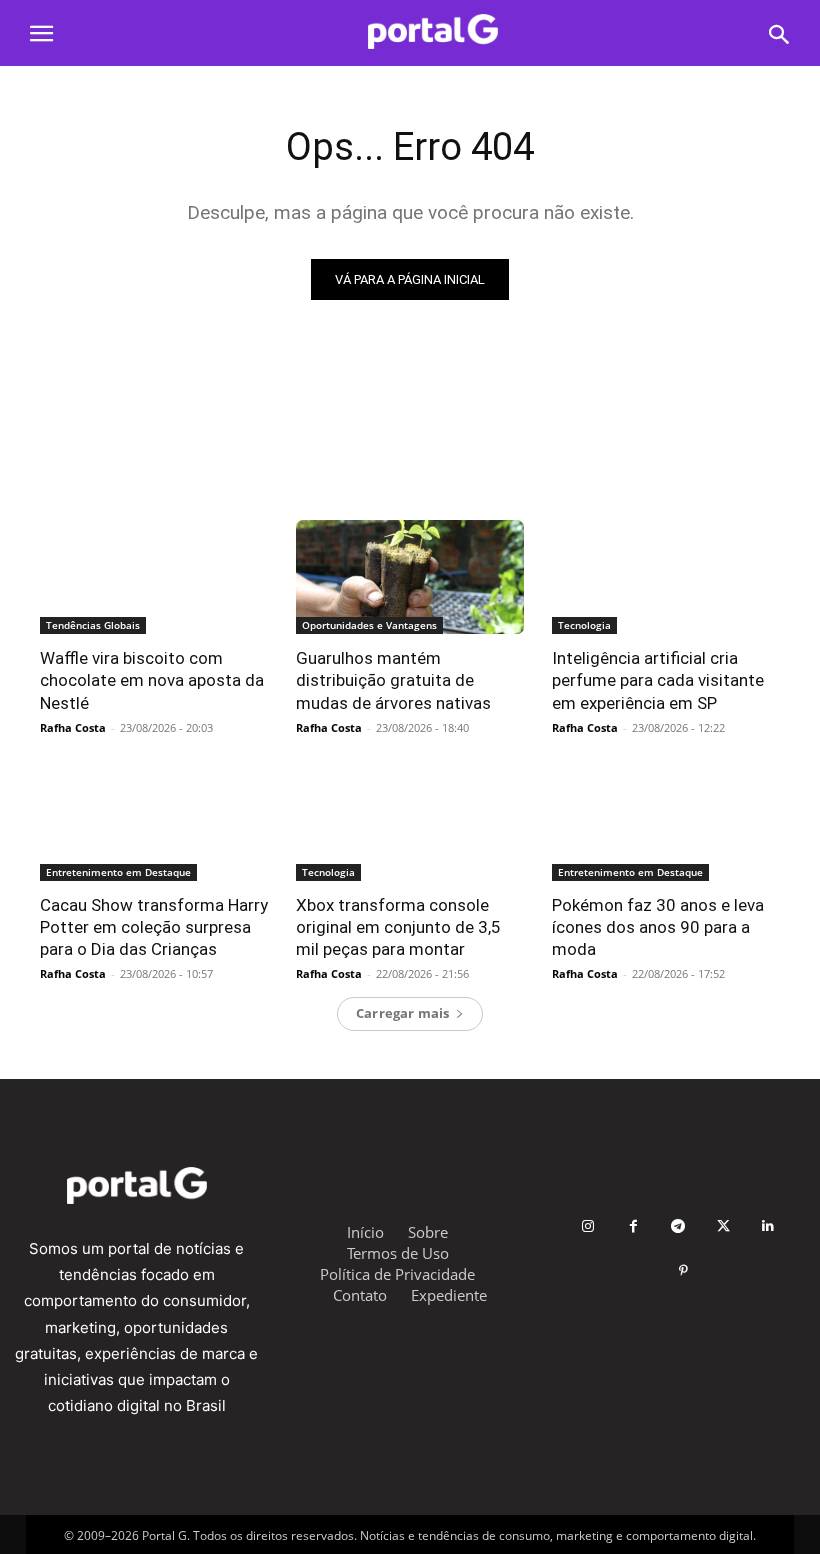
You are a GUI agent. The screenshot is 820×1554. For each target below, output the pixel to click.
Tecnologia (584, 625)
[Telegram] (678, 1226)
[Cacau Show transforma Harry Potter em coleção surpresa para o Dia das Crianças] (154, 824)
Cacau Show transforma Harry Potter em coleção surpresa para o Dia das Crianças (154, 927)
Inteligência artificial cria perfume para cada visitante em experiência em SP (658, 680)
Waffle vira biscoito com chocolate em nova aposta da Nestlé (152, 680)
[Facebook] (633, 1226)
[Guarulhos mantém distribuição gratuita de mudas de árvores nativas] (410, 577)
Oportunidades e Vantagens (369, 625)
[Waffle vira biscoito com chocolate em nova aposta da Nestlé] (154, 577)
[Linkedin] (768, 1226)
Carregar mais (403, 1013)
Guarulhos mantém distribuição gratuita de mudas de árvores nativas (393, 680)
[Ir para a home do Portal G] (432, 31)
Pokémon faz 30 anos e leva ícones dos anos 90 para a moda (658, 927)
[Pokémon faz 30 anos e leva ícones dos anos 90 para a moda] (666, 824)
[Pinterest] (683, 1271)
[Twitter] (723, 1226)
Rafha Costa (73, 727)
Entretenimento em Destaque (118, 872)
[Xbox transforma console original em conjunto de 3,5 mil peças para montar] (410, 824)
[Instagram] (588, 1226)
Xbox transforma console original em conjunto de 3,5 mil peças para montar (398, 927)
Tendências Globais (93, 625)
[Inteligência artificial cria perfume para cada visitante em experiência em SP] (666, 577)
